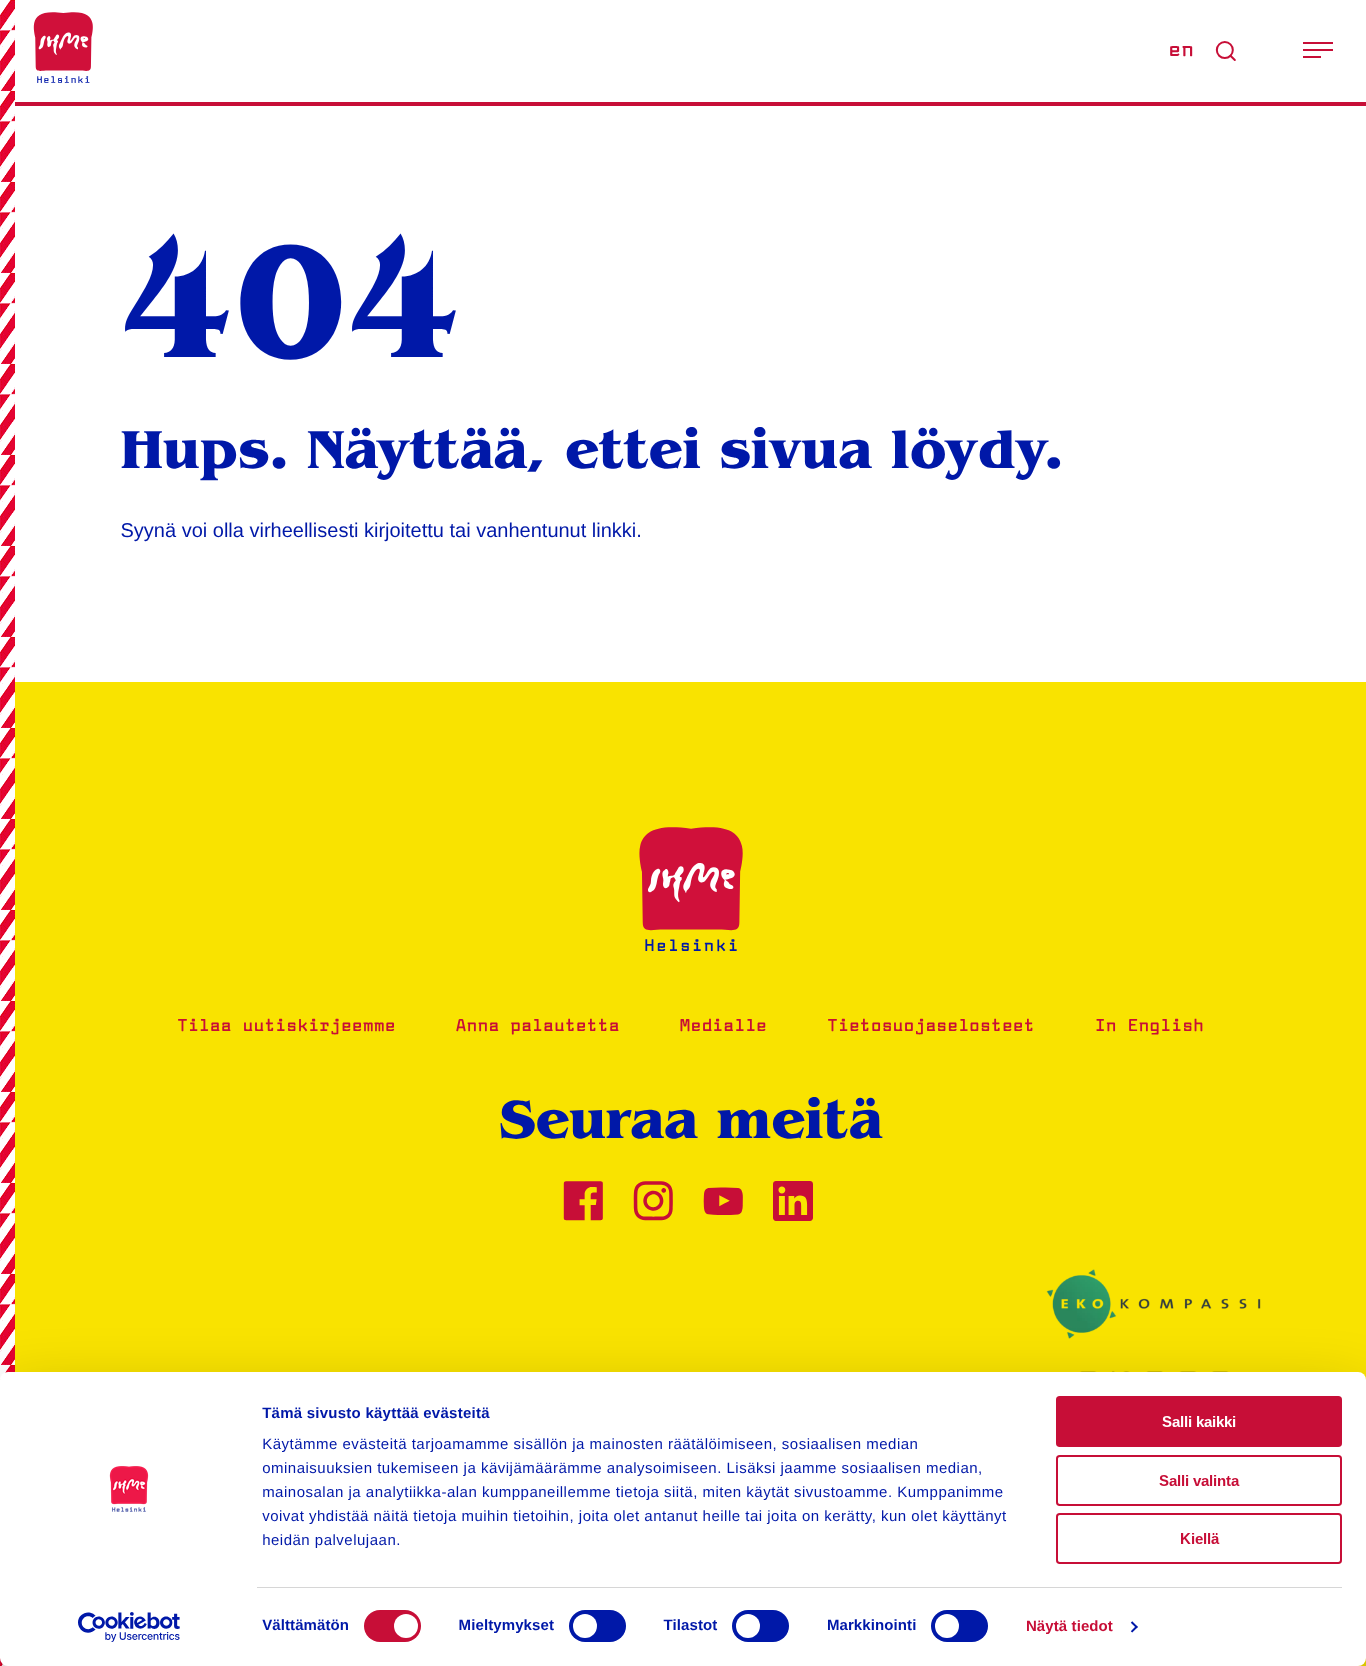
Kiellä (1199, 1538)
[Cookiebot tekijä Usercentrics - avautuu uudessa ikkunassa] (129, 1627)
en (1181, 51)
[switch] (597, 1626)
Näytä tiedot (1069, 1626)
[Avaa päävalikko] (1318, 51)
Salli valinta (1199, 1480)
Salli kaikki (1199, 1421)
